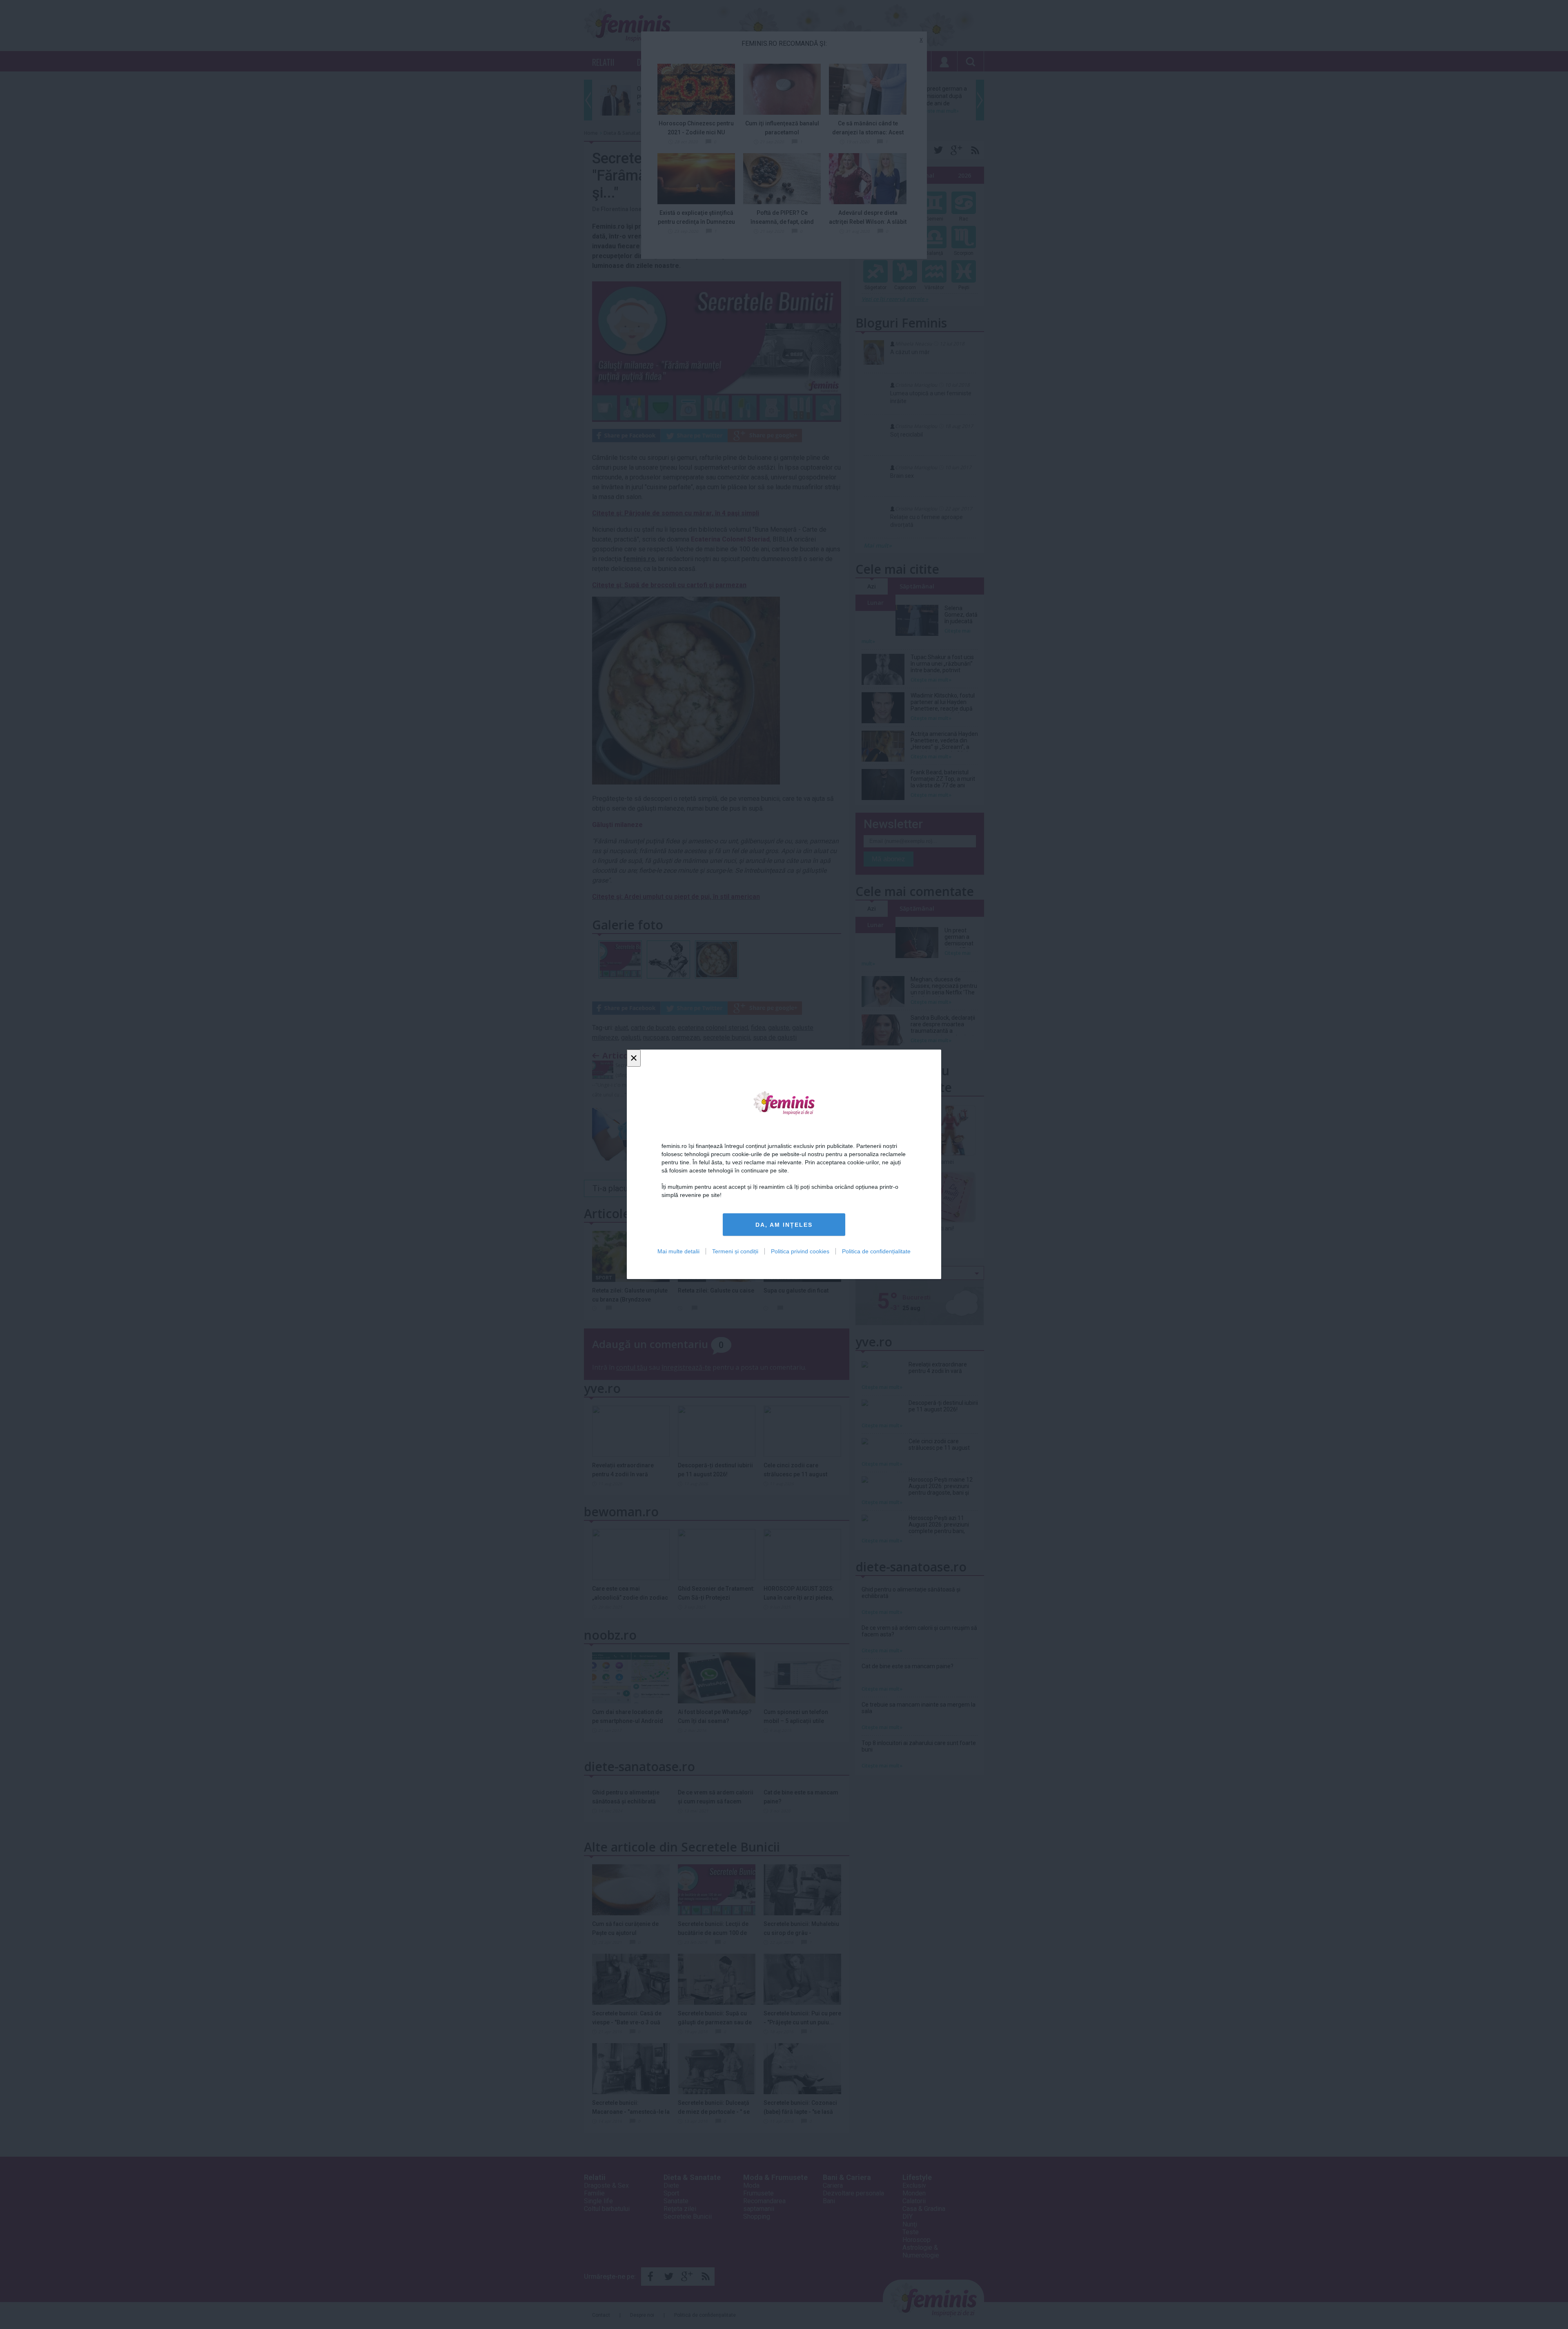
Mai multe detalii (678, 1252)
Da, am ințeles (784, 1225)
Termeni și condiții (735, 1252)
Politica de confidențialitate (876, 1252)
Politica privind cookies (800, 1252)
